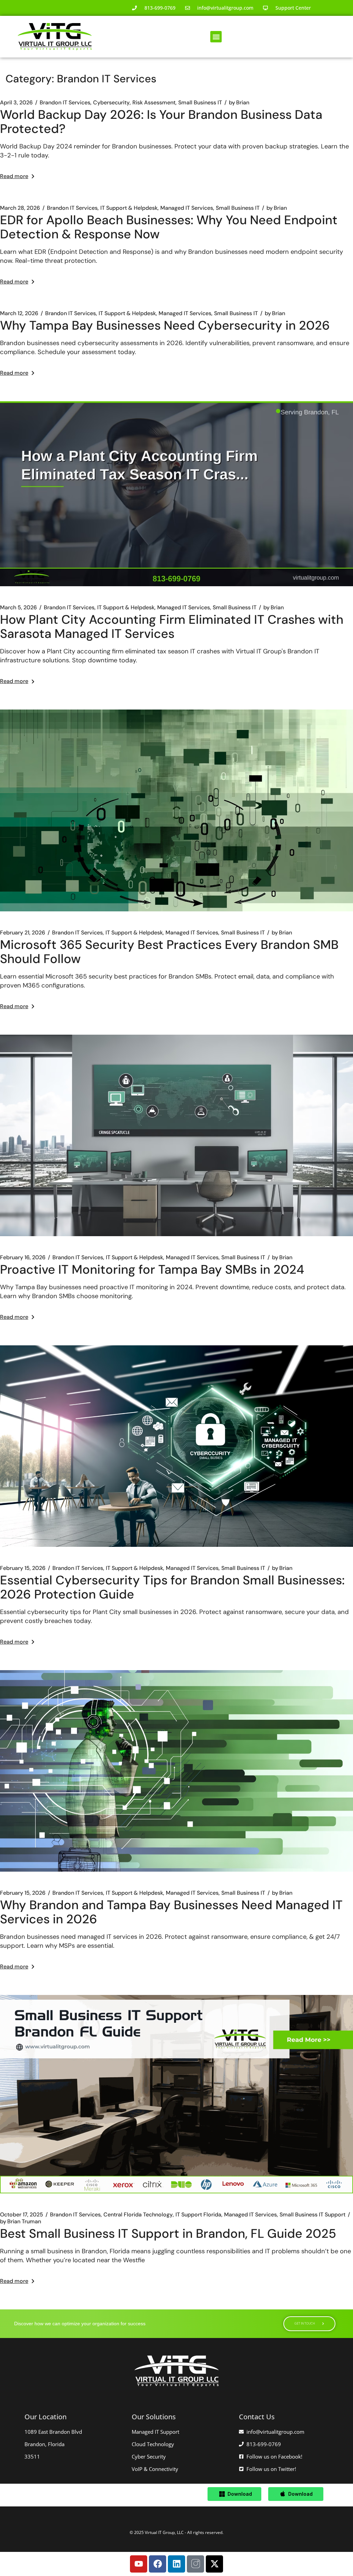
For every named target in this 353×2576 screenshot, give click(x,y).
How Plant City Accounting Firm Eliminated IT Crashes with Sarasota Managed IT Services (172, 627)
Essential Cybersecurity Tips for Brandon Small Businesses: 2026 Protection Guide (172, 1587)
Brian (239, 103)
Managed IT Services (187, 208)
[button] (216, 37)
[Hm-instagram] (195, 2564)
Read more (14, 176)
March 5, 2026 (18, 608)
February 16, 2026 (23, 1258)
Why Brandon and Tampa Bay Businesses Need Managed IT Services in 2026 (171, 1912)
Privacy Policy (177, 2540)
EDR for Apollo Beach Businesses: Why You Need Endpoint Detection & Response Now (169, 227)
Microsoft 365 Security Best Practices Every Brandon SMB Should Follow (169, 952)
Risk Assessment (154, 103)
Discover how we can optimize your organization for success (80, 2324)
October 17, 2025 (22, 2215)
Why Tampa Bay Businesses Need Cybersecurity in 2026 (165, 325)
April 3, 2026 (16, 103)
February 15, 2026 (23, 1568)
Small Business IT (200, 103)
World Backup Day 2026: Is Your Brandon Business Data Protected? (161, 122)
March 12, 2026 (19, 313)
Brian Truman (21, 2222)
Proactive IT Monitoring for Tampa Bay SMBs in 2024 (152, 1269)
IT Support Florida (198, 2215)
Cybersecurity (111, 103)
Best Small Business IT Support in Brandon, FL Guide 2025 (168, 2233)
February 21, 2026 (23, 933)
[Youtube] (139, 2564)
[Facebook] (158, 2564)
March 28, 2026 (20, 208)
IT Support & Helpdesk (129, 208)
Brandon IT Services (65, 103)
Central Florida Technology (138, 2215)
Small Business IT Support (312, 2215)
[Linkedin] (176, 2564)
